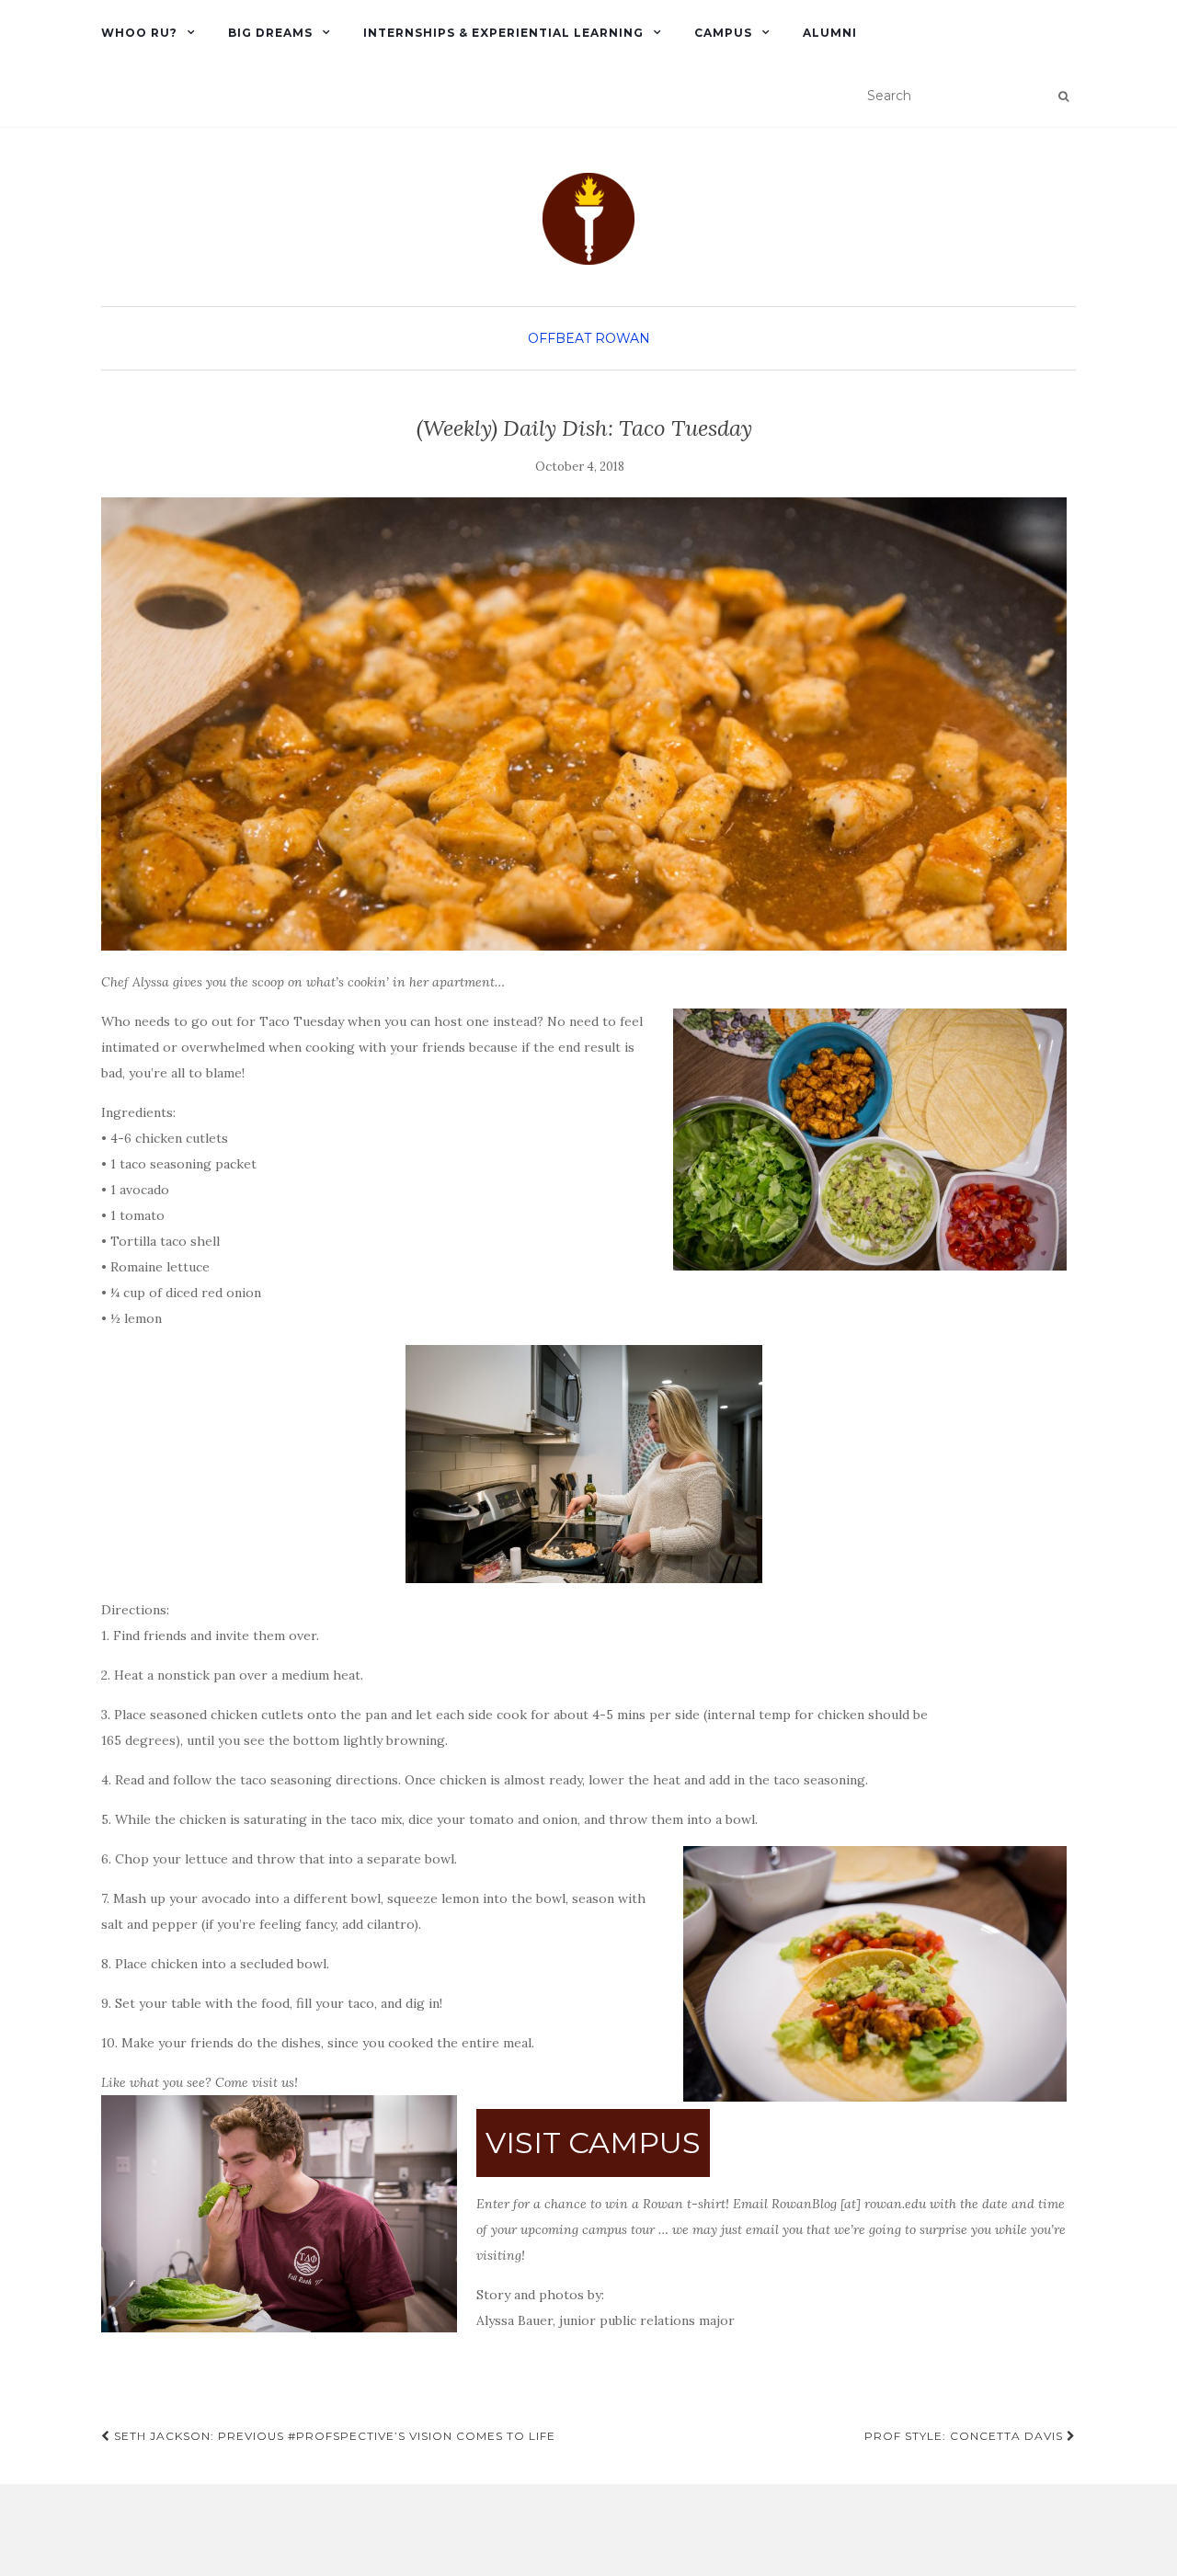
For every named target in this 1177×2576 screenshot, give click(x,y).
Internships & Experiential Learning (503, 33)
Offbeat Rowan (589, 338)
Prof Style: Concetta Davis (966, 2436)
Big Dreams (270, 33)
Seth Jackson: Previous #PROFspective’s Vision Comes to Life (333, 2436)
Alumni (830, 33)
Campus (723, 33)
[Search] (1063, 97)
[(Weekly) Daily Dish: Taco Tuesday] (584, 724)
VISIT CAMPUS (593, 2143)
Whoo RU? (139, 33)
